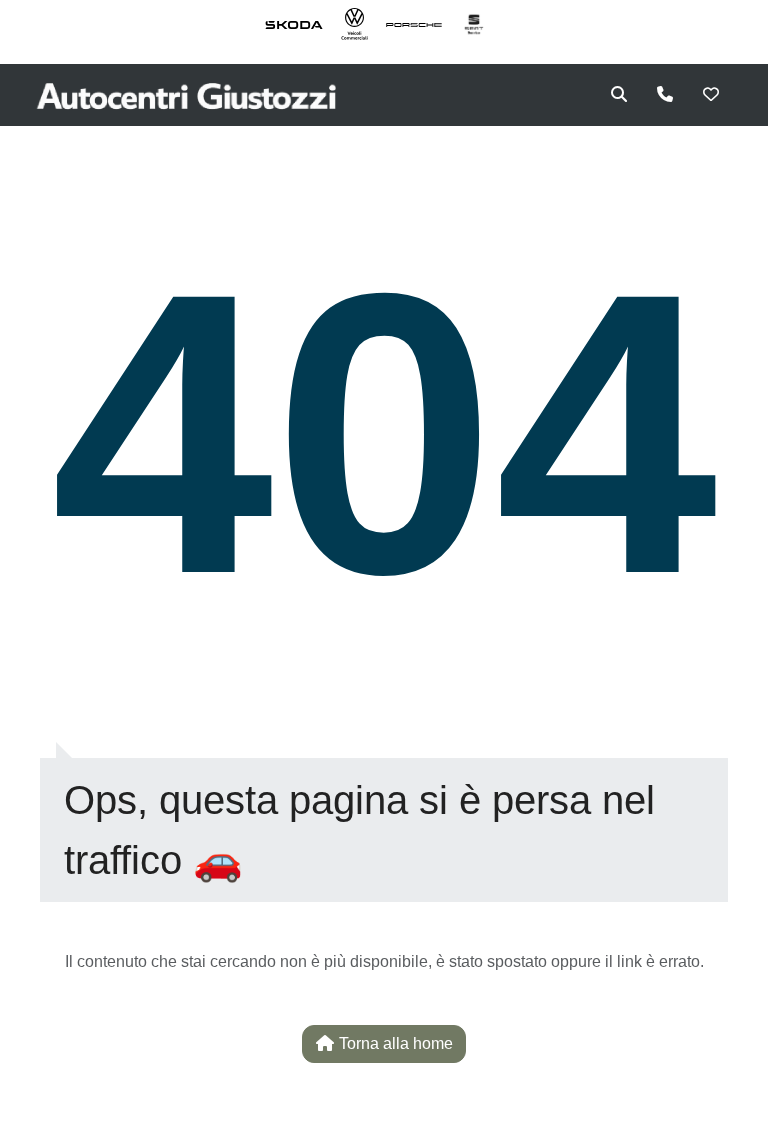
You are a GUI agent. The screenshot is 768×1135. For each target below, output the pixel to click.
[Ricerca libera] (619, 95)
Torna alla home (394, 1043)
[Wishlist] (711, 95)
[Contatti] (665, 95)
